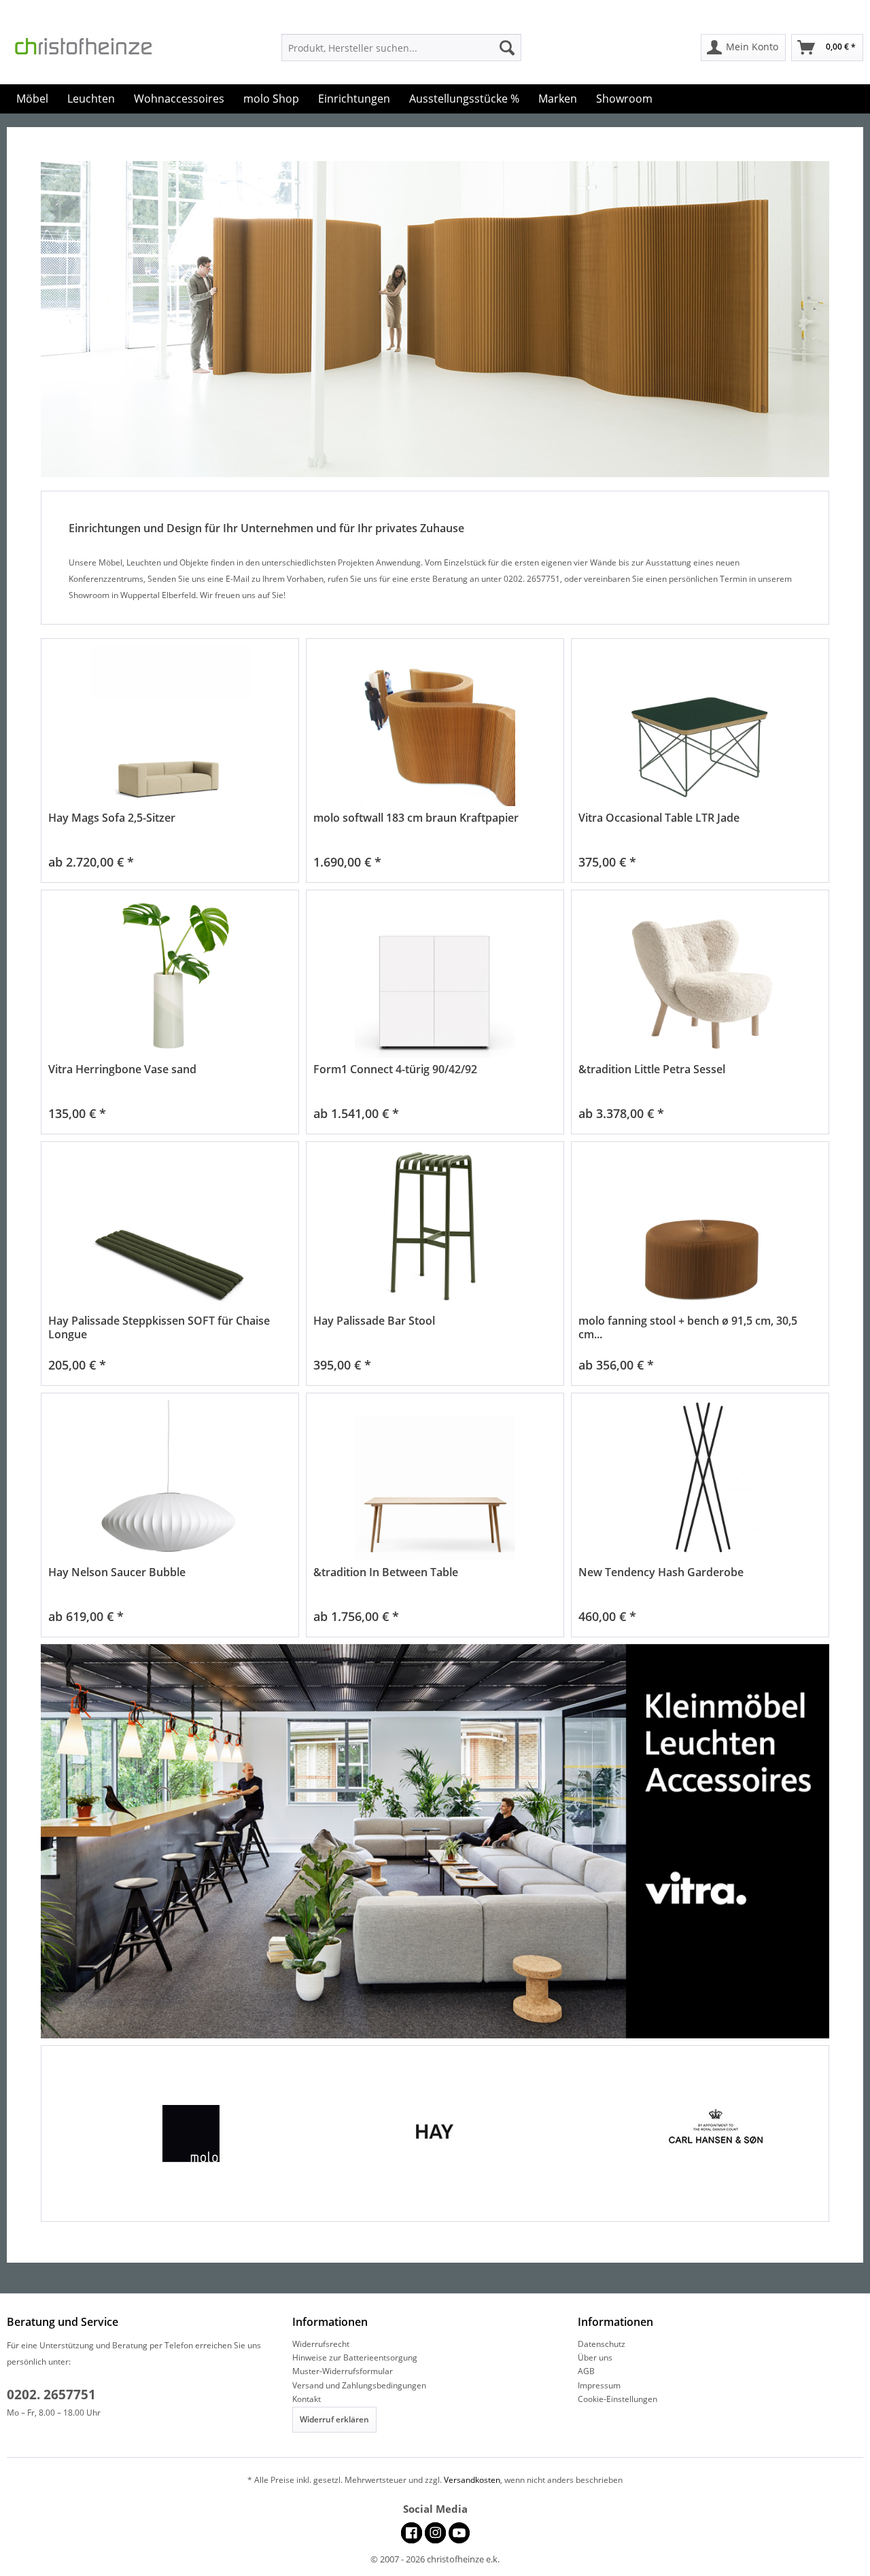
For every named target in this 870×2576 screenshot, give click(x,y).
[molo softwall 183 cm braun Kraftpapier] (435, 726)
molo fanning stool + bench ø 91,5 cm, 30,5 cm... (688, 1327)
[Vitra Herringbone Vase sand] (170, 978)
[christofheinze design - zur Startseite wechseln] (95, 50)
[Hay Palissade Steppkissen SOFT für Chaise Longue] (170, 1229)
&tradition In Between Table (386, 1572)
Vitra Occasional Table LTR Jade (659, 818)
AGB (586, 2371)
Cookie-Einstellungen (617, 2399)
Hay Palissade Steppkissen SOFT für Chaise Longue (159, 1327)
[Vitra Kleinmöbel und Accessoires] (435, 1841)
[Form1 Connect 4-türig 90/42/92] (435, 978)
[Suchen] (507, 48)
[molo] (182, 2134)
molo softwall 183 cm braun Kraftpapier (416, 818)
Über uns (595, 2357)
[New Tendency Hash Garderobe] (700, 1481)
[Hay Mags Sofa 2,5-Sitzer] (170, 726)
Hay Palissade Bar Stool (374, 1321)
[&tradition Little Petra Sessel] (700, 978)
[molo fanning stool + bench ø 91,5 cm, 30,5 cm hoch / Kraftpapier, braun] (700, 1229)
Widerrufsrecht (321, 2344)
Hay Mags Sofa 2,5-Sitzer (112, 818)
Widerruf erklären (334, 2419)
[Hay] (435, 2134)
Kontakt (307, 2399)
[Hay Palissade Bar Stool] (435, 1229)
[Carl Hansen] (688, 2134)
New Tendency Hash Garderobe (661, 1572)
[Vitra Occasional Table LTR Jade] (700, 726)
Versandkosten (472, 2480)
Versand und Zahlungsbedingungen (359, 2385)
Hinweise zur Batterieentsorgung (355, 2357)
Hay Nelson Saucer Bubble (117, 1572)
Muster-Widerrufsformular (343, 2371)
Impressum (599, 2385)
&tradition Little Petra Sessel (652, 1069)
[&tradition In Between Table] (435, 1481)
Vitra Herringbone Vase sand (122, 1069)
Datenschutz (602, 2344)
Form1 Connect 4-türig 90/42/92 (395, 1069)
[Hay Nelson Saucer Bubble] (170, 1481)
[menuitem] (401, 48)
